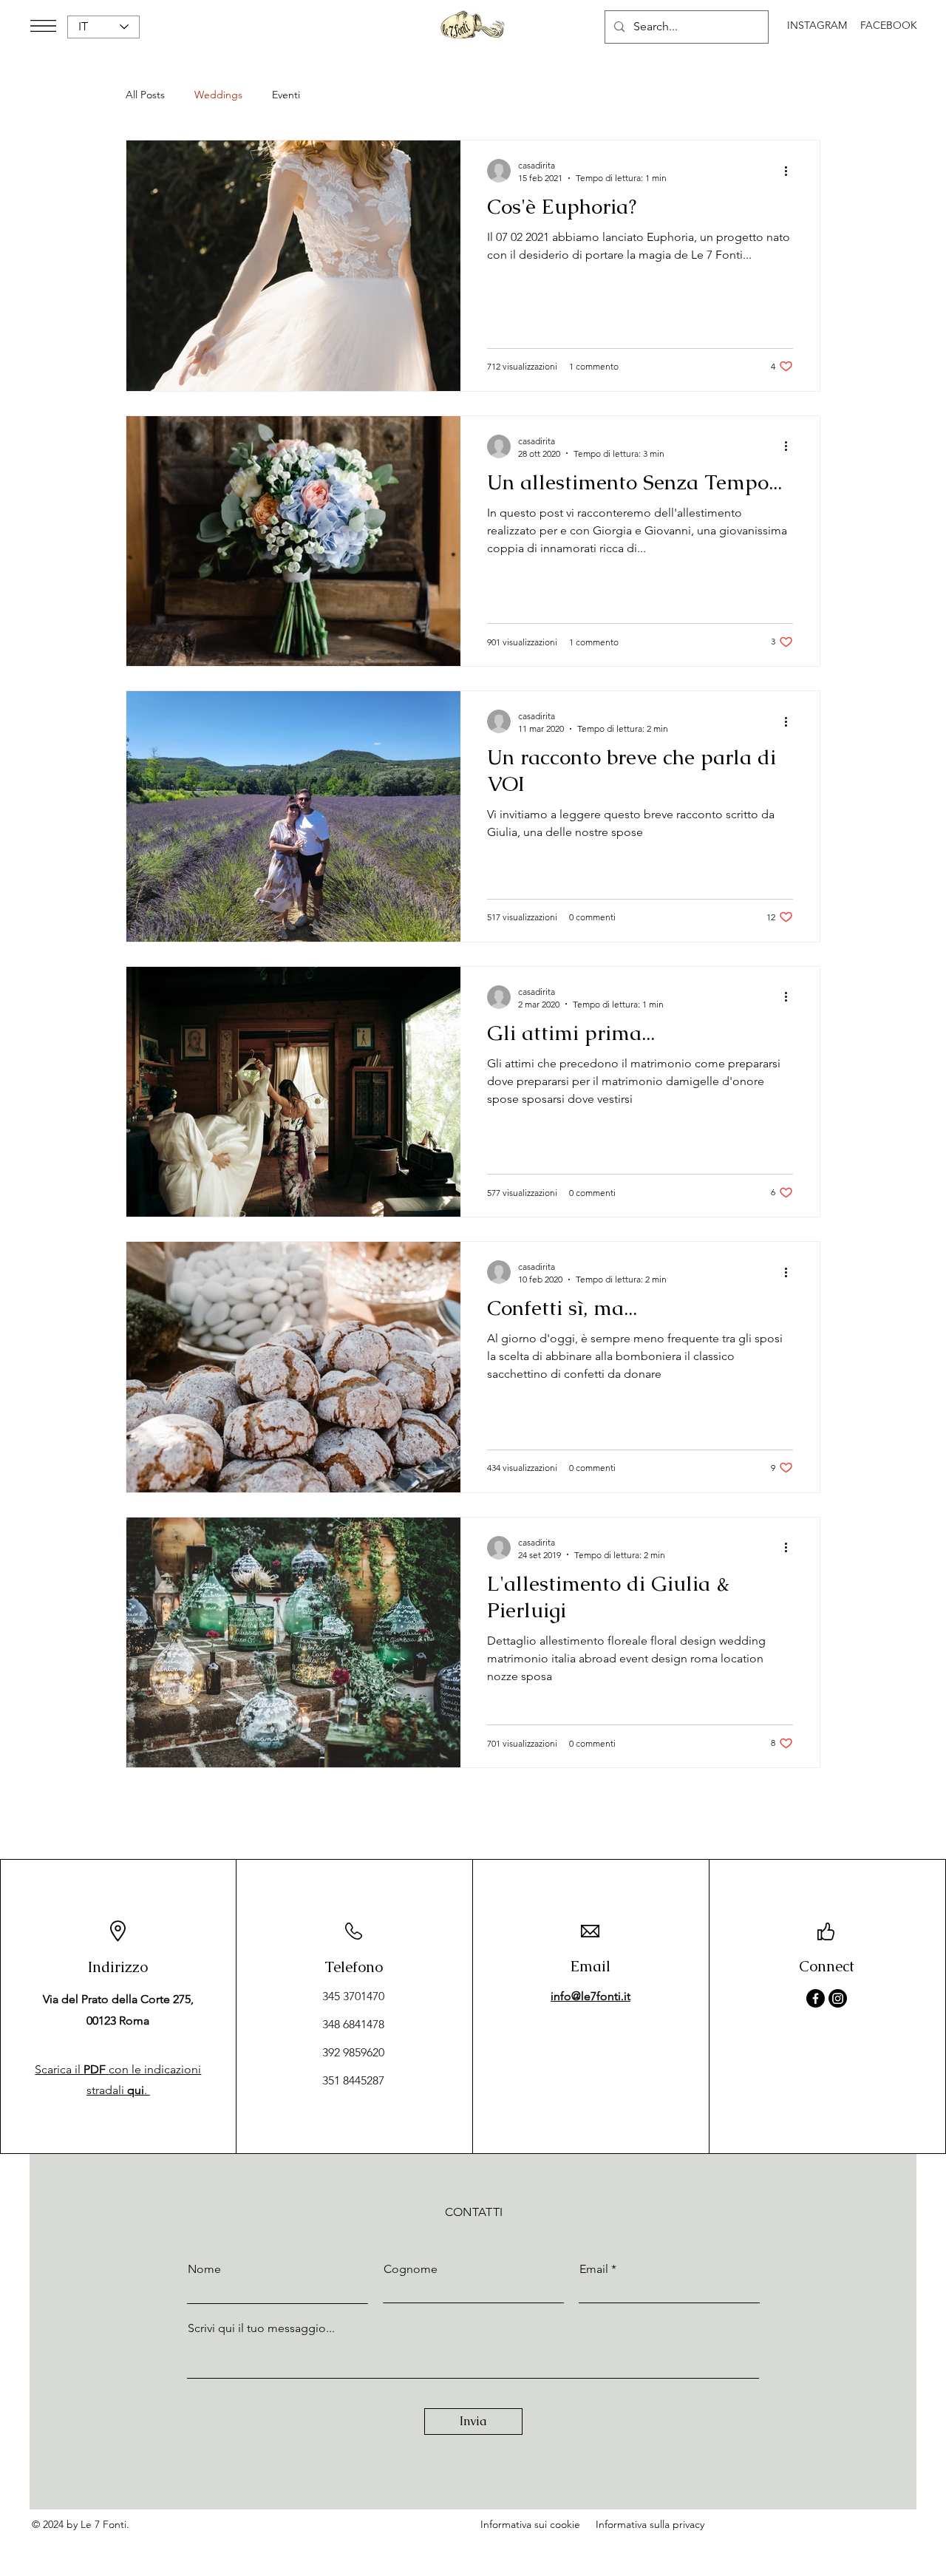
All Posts (145, 95)
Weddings (218, 95)
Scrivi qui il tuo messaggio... (261, 2328)
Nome (204, 2269)
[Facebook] (816, 1998)
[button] (43, 26)
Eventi (286, 95)
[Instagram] (838, 1998)
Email (594, 2269)
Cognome (411, 2269)
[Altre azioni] (791, 171)
